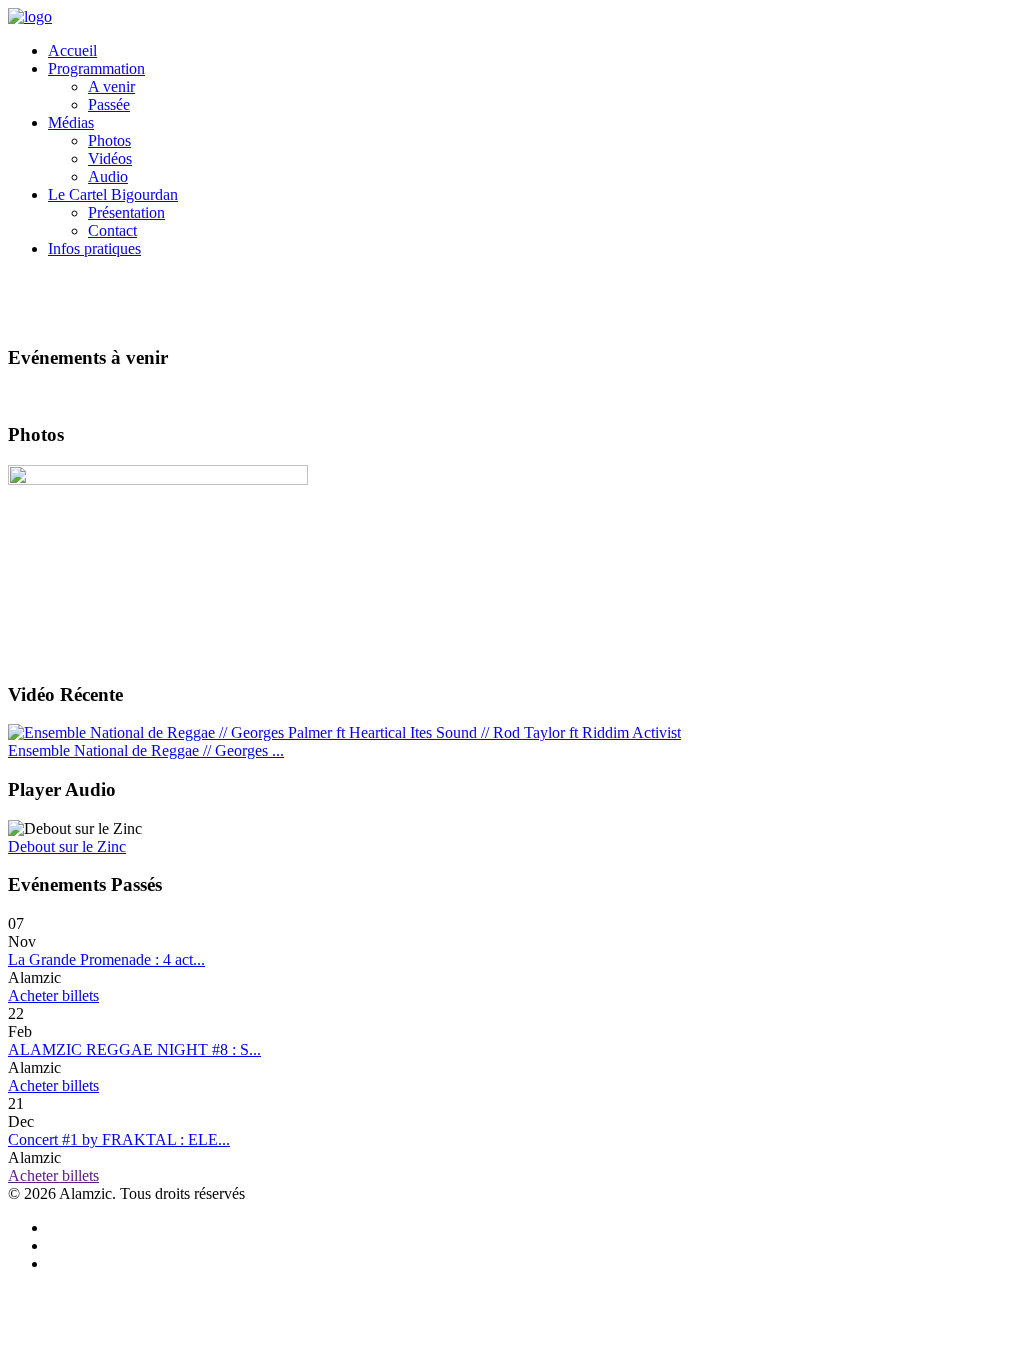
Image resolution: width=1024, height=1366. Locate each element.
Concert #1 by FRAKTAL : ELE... (119, 1139)
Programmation (96, 68)
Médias (71, 122)
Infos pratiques (94, 248)
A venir (111, 86)
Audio (108, 176)
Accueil (72, 50)
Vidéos (110, 158)
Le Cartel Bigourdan (113, 194)
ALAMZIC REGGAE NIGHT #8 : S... (134, 1049)
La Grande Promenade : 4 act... (106, 959)
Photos (109, 140)
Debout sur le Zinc (67, 846)
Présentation (126, 212)
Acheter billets (53, 995)
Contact (112, 230)
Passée (109, 104)
